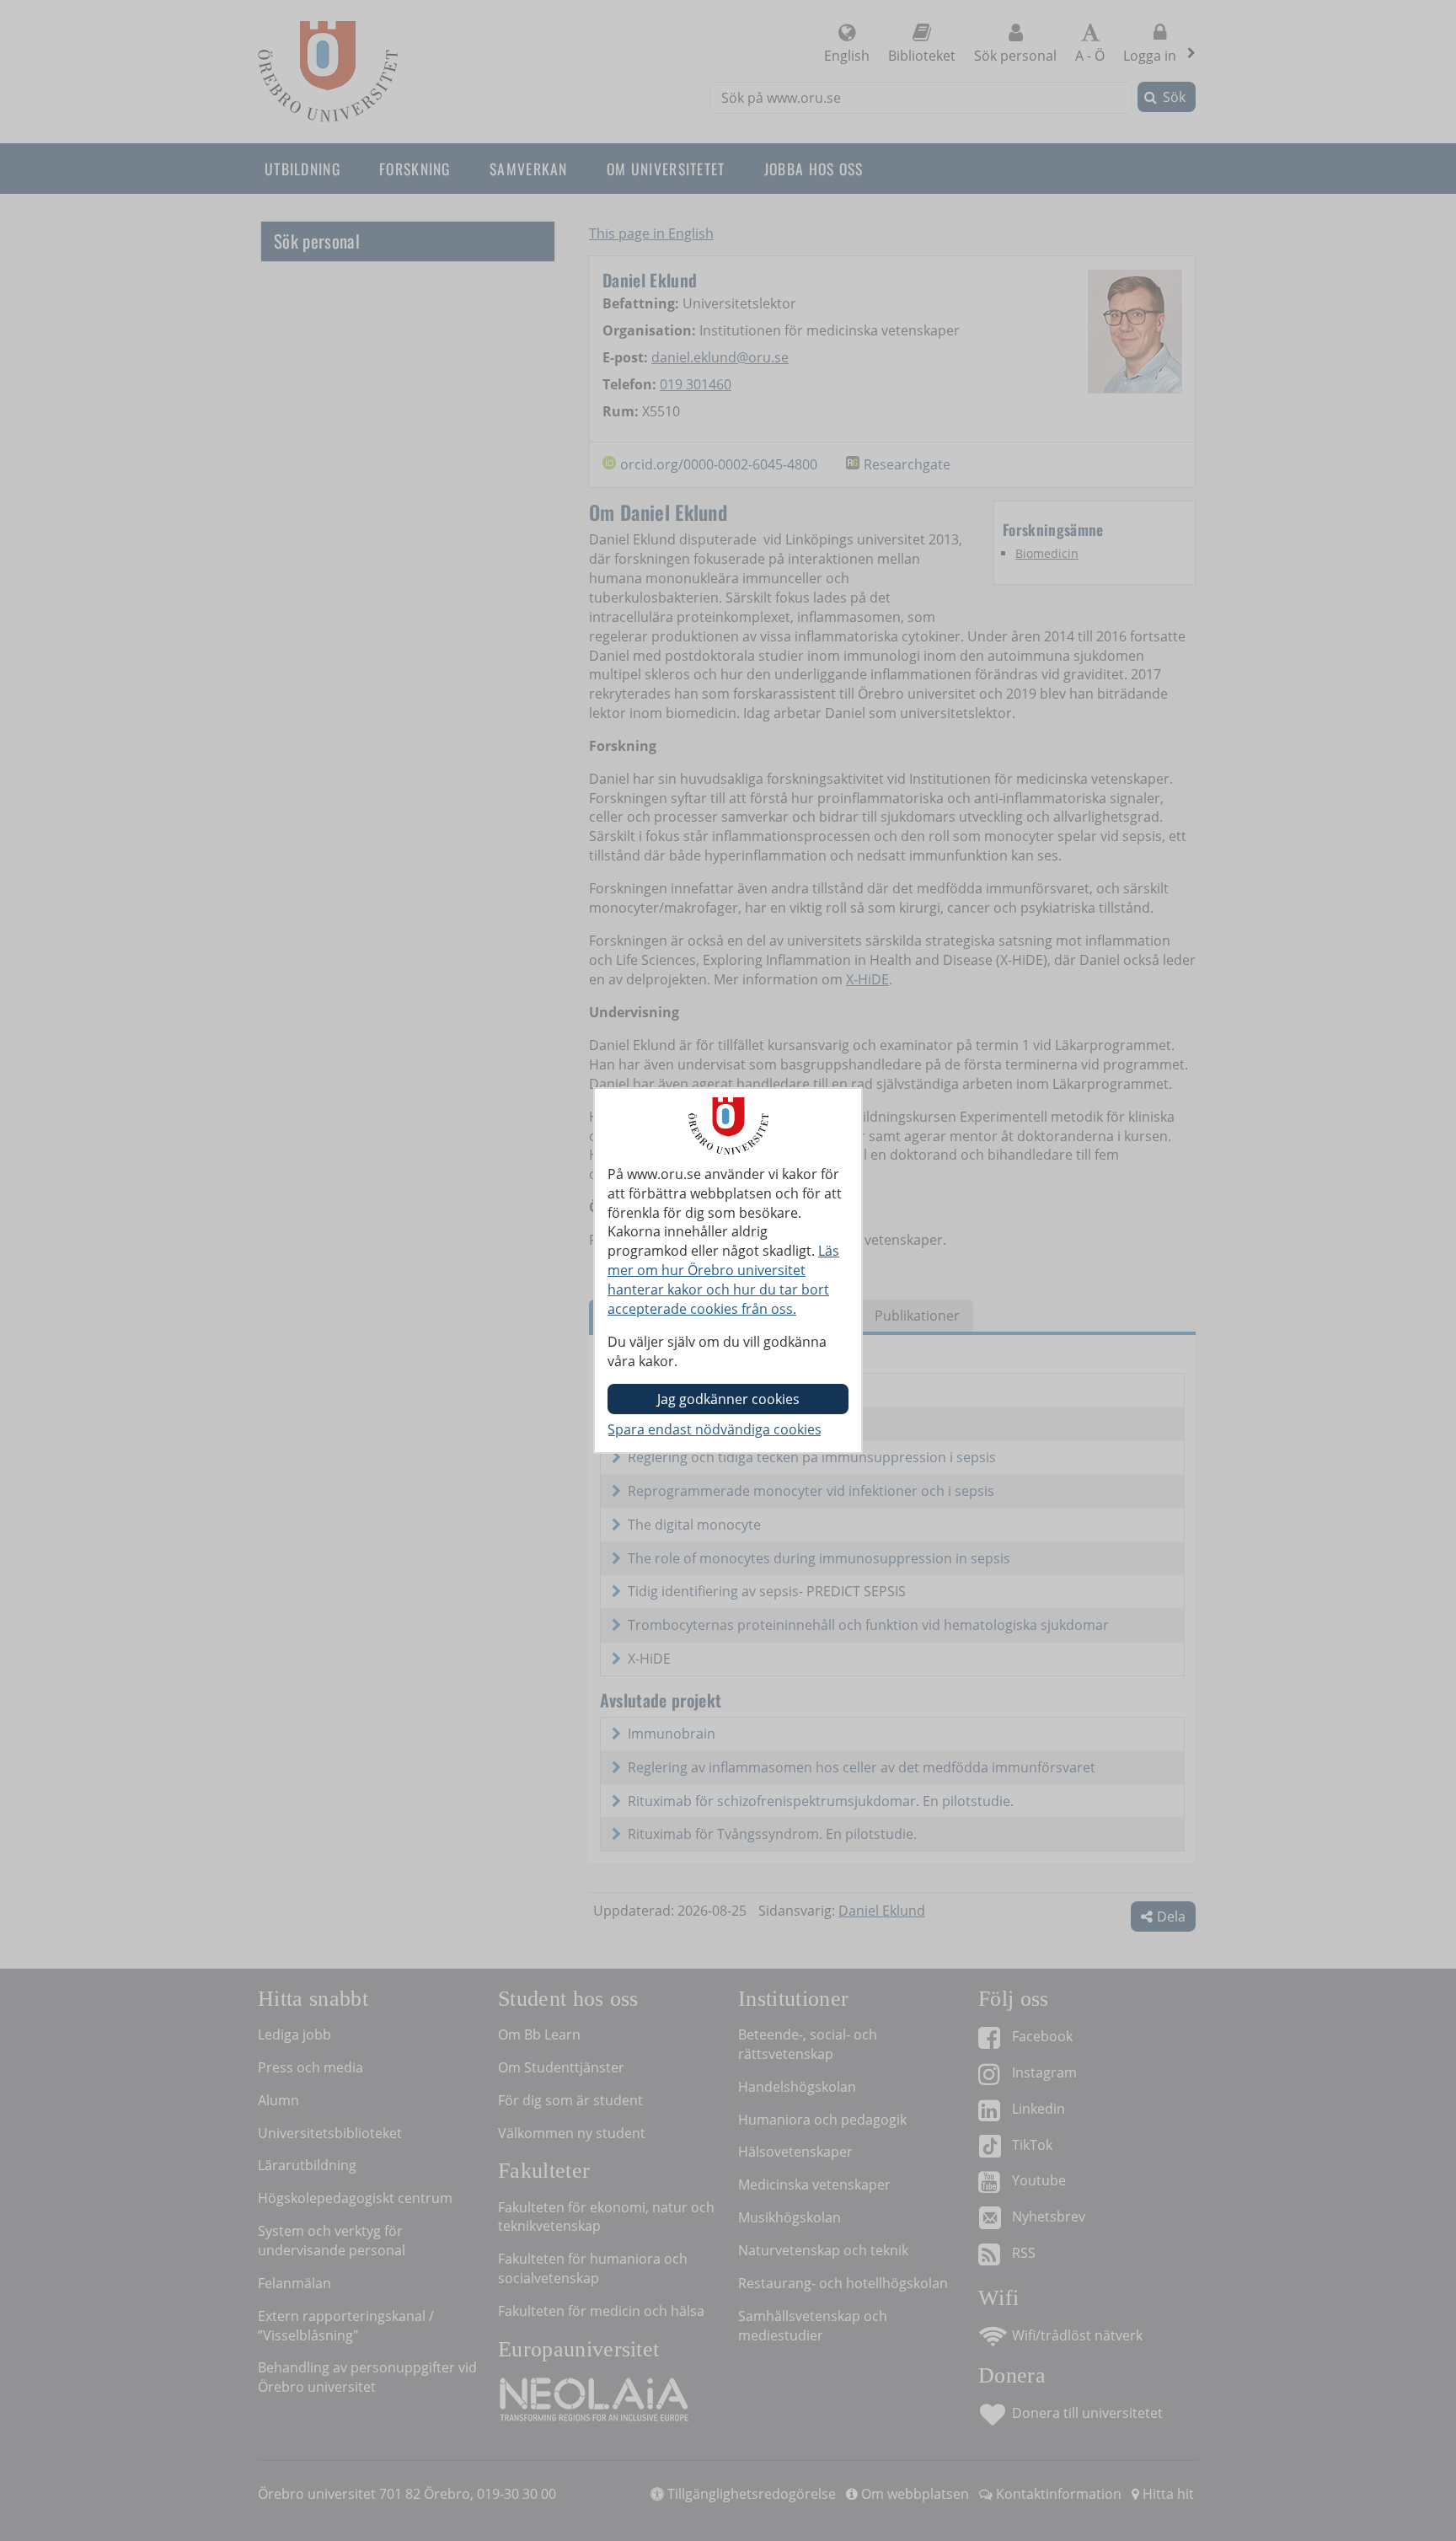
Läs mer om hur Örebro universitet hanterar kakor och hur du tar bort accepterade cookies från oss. (723, 1280)
